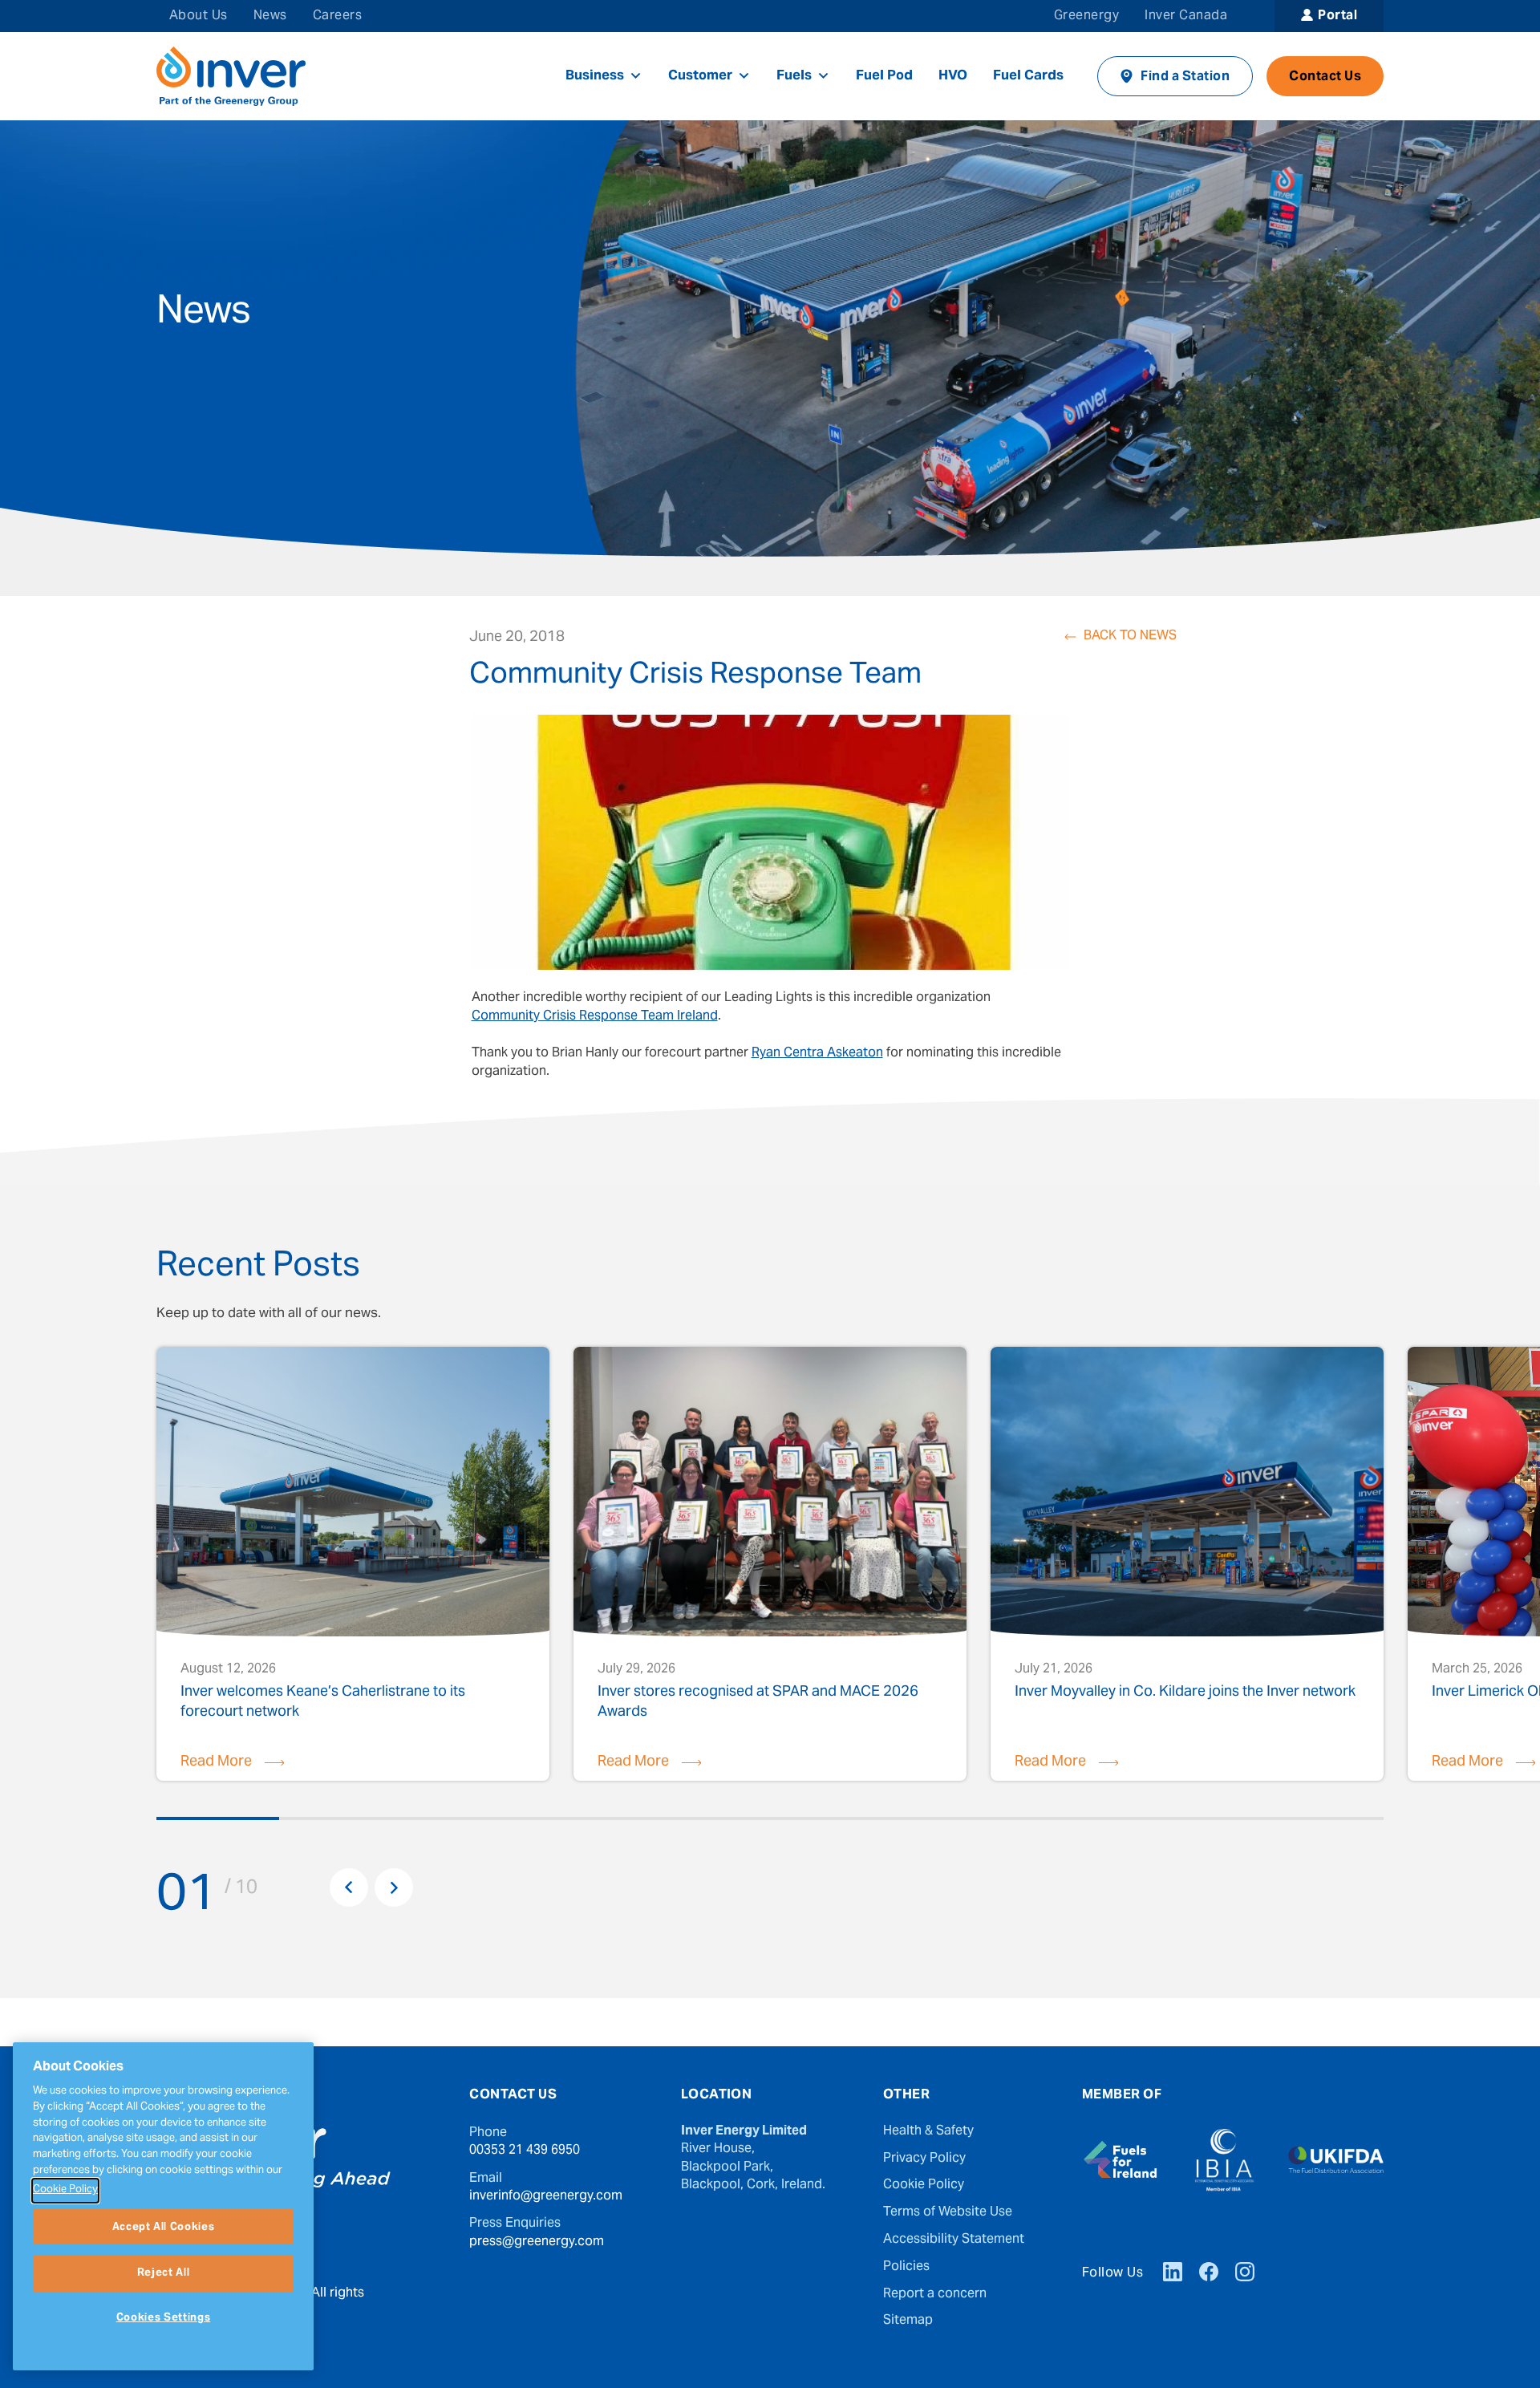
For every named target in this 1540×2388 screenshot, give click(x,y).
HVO (953, 76)
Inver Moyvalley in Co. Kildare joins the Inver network (1185, 1695)
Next (394, 1887)
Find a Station (1185, 77)
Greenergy (1086, 16)
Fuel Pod (884, 76)
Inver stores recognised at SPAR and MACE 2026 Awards (758, 1701)
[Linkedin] (1173, 2274)
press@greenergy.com (537, 2242)
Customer (700, 76)
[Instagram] (1245, 2274)
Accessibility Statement (954, 2240)
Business (595, 76)
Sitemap (908, 2321)
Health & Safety (928, 2131)
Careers (337, 16)
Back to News (1130, 637)
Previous (349, 1887)
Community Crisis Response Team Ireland (595, 1016)
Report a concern (935, 2294)
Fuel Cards (1028, 76)
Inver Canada (1186, 16)
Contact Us (1325, 77)
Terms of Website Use (948, 2212)
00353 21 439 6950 (525, 2151)
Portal (1337, 16)
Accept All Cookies (164, 2227)
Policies (906, 2267)
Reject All (164, 2273)
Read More (216, 1762)
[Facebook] (1209, 2274)
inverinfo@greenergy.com (546, 2196)
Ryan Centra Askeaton (817, 1053)
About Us (199, 16)
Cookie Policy (924, 2185)
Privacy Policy (924, 2159)
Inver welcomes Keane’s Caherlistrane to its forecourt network (323, 1701)
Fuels (794, 76)
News (270, 16)
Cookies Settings (164, 2318)
